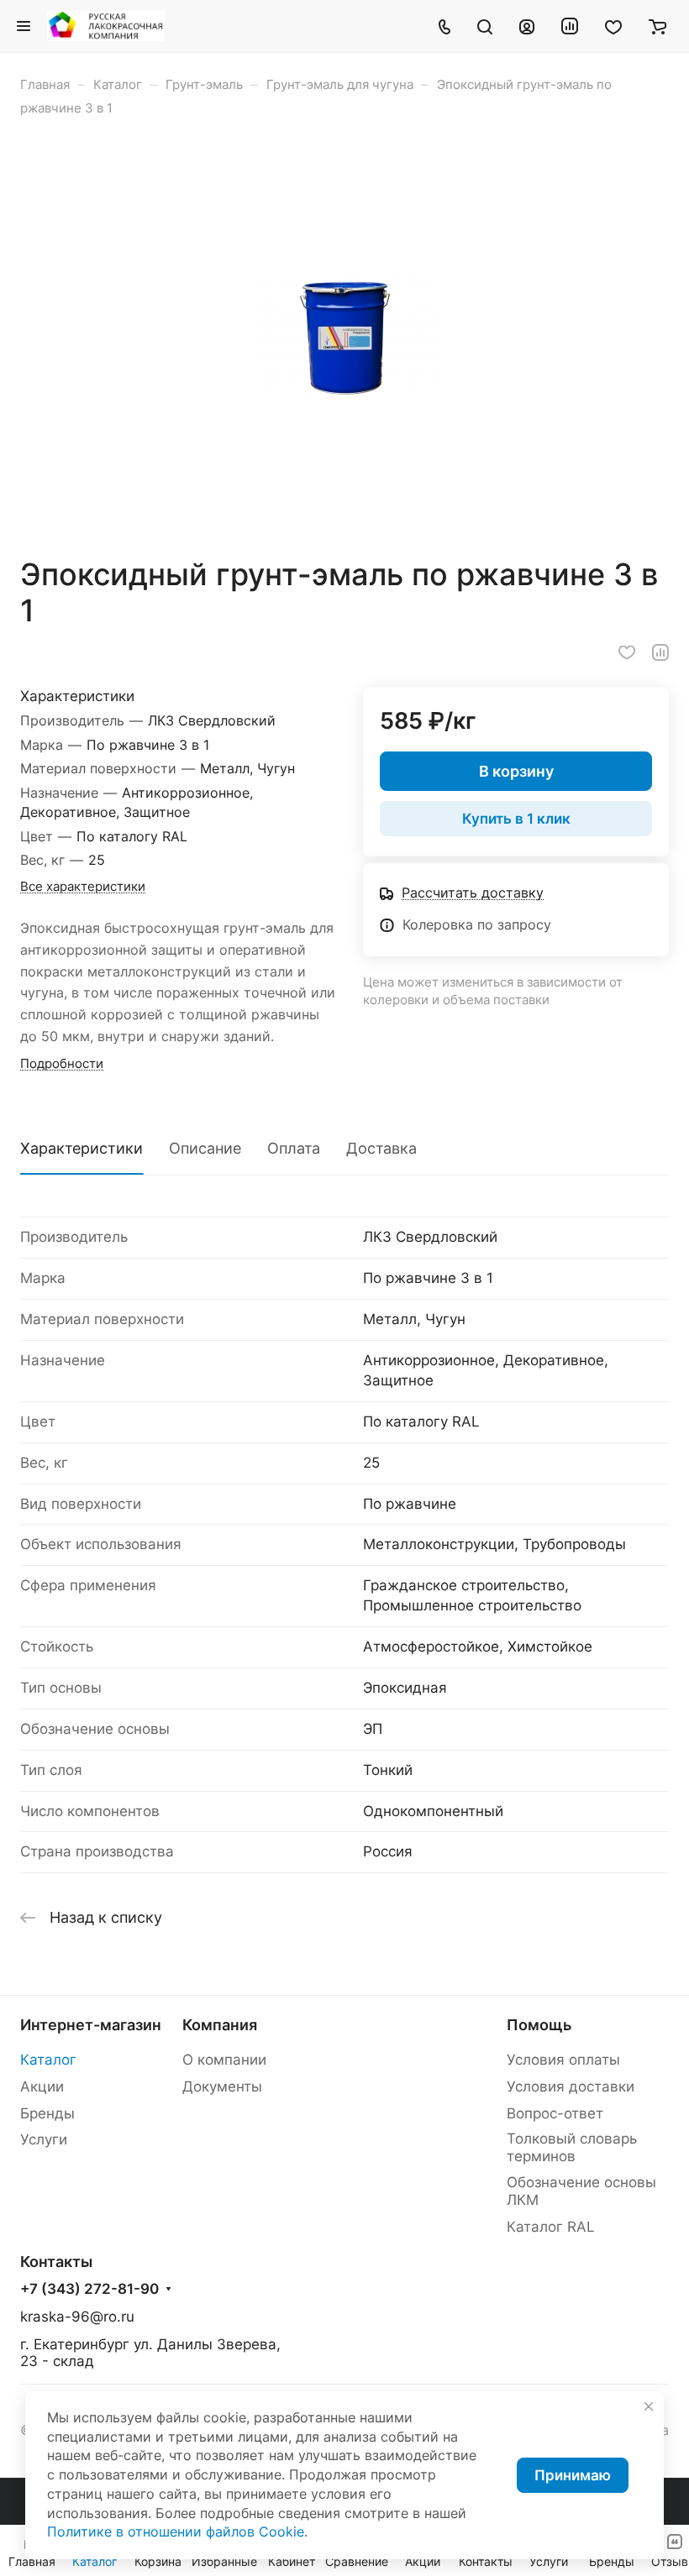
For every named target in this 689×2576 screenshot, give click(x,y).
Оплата (294, 1148)
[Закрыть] (649, 2406)
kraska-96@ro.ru (77, 2317)
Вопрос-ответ (555, 2113)
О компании (224, 2060)
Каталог (48, 2060)
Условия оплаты (563, 2060)
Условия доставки (571, 2086)
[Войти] (527, 26)
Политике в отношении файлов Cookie (176, 2532)
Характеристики (82, 1148)
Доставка (381, 1148)
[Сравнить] (660, 652)
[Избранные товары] (613, 26)
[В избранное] (627, 652)
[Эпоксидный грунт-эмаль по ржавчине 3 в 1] (344, 337)
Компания (220, 2025)
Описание (205, 1148)
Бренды (47, 2113)
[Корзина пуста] (657, 26)
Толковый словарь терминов (572, 2147)
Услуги (44, 2139)
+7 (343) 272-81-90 (89, 2289)
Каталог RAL (551, 2227)
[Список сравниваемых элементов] (570, 26)
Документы (222, 2086)
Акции (42, 2086)
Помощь (539, 2025)
